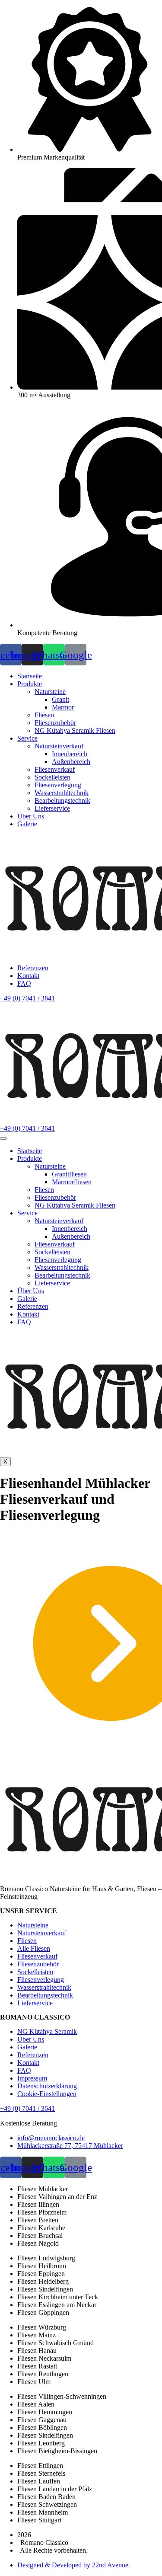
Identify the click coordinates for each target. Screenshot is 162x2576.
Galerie (27, 1299)
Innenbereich (70, 1229)
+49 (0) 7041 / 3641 (27, 2108)
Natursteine (50, 1166)
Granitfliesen (69, 1174)
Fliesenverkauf (55, 1244)
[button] (27, 998)
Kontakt (28, 1314)
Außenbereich (71, 1236)
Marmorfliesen (72, 1182)
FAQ (24, 1322)
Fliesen (44, 1190)
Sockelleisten (52, 1252)
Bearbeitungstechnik (62, 1275)
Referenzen (33, 1306)
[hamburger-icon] (3, 1138)
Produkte (30, 1159)
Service (27, 1213)
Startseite (30, 1151)
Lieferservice (52, 1283)
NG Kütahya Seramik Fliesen (75, 1205)
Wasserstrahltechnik (62, 1267)
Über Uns (31, 1291)
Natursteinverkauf (59, 1221)
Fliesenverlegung (58, 1260)
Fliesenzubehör (55, 1197)
